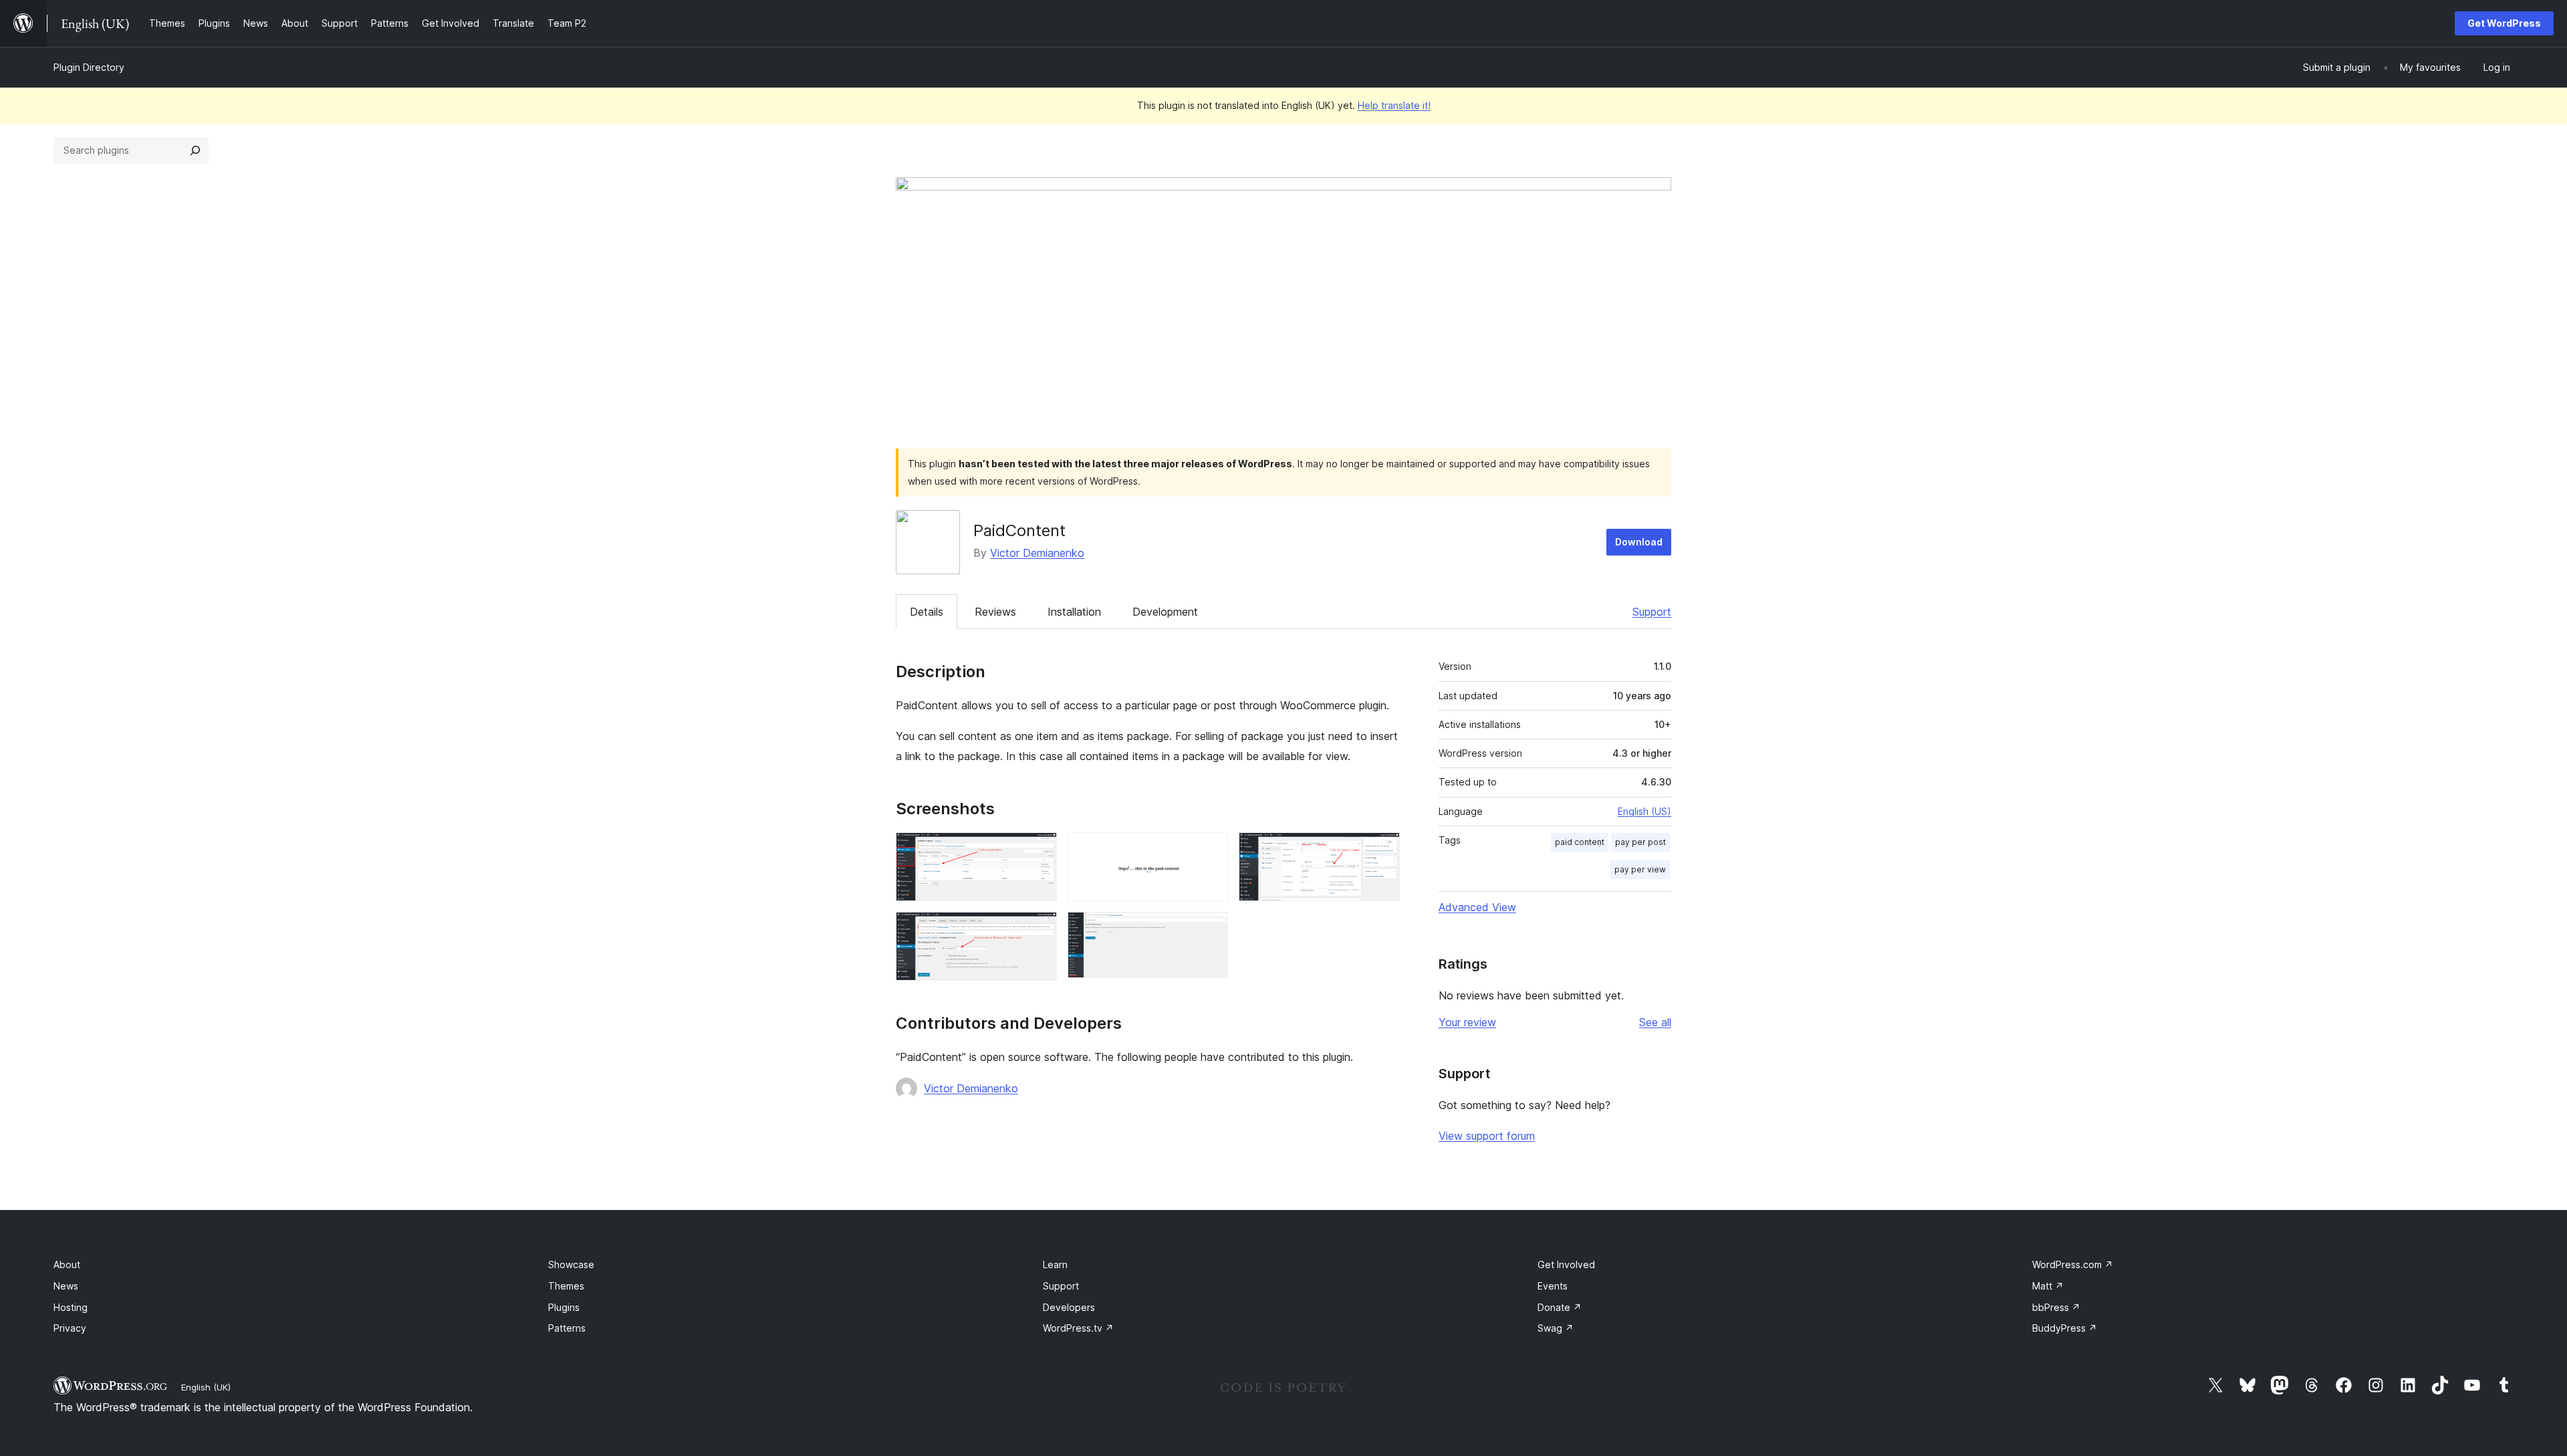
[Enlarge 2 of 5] (1210, 850)
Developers (1069, 1307)
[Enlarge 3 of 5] (1382, 850)
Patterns (567, 1328)
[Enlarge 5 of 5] (1210, 930)
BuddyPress (2065, 1328)
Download (1639, 542)
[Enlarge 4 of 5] (1039, 930)
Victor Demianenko (1037, 553)
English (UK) (206, 1387)
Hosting (71, 1307)
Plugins (564, 1307)
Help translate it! (1394, 105)
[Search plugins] (195, 150)
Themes (566, 1286)
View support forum (1487, 1136)
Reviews (995, 612)
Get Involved (1566, 1264)
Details (927, 612)
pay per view (1640, 869)
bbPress (2056, 1307)
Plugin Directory (89, 67)
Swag (1556, 1328)
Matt (2048, 1286)
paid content (1580, 842)
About (67, 1264)
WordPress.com (2073, 1264)
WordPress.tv (1078, 1328)
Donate (1560, 1307)
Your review (1467, 1022)
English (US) (1644, 811)
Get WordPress (2504, 23)
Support (1652, 612)
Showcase (571, 1264)
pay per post (1640, 842)
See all (1655, 1022)
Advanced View (1477, 907)
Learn (1055, 1264)
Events (1553, 1286)
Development (1165, 612)
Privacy (70, 1328)
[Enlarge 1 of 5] (1039, 850)
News (66, 1286)
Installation (1074, 612)
